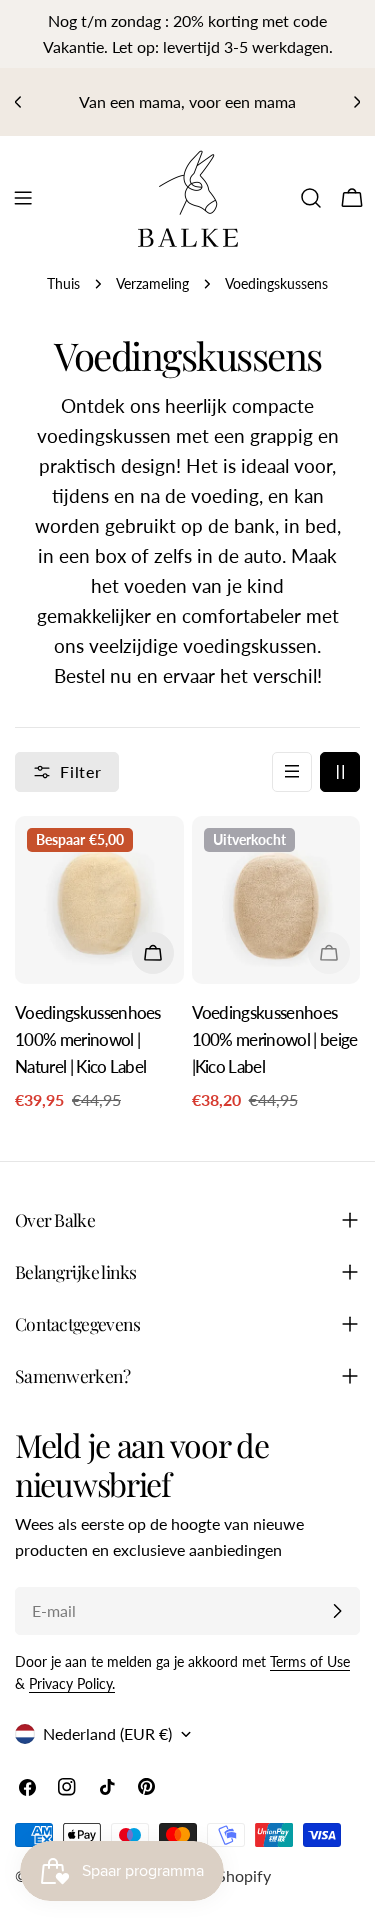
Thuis (63, 283)
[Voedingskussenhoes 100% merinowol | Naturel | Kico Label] (99, 900)
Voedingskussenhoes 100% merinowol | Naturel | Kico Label (88, 1039)
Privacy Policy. (72, 1683)
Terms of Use (310, 1661)
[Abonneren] (337, 1611)
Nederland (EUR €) (107, 1733)
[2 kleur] (340, 772)
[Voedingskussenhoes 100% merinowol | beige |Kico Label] (276, 900)
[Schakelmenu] (23, 198)
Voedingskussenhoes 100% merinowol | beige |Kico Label (275, 1039)
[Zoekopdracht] (311, 198)
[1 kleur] (292, 772)
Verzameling (152, 283)
